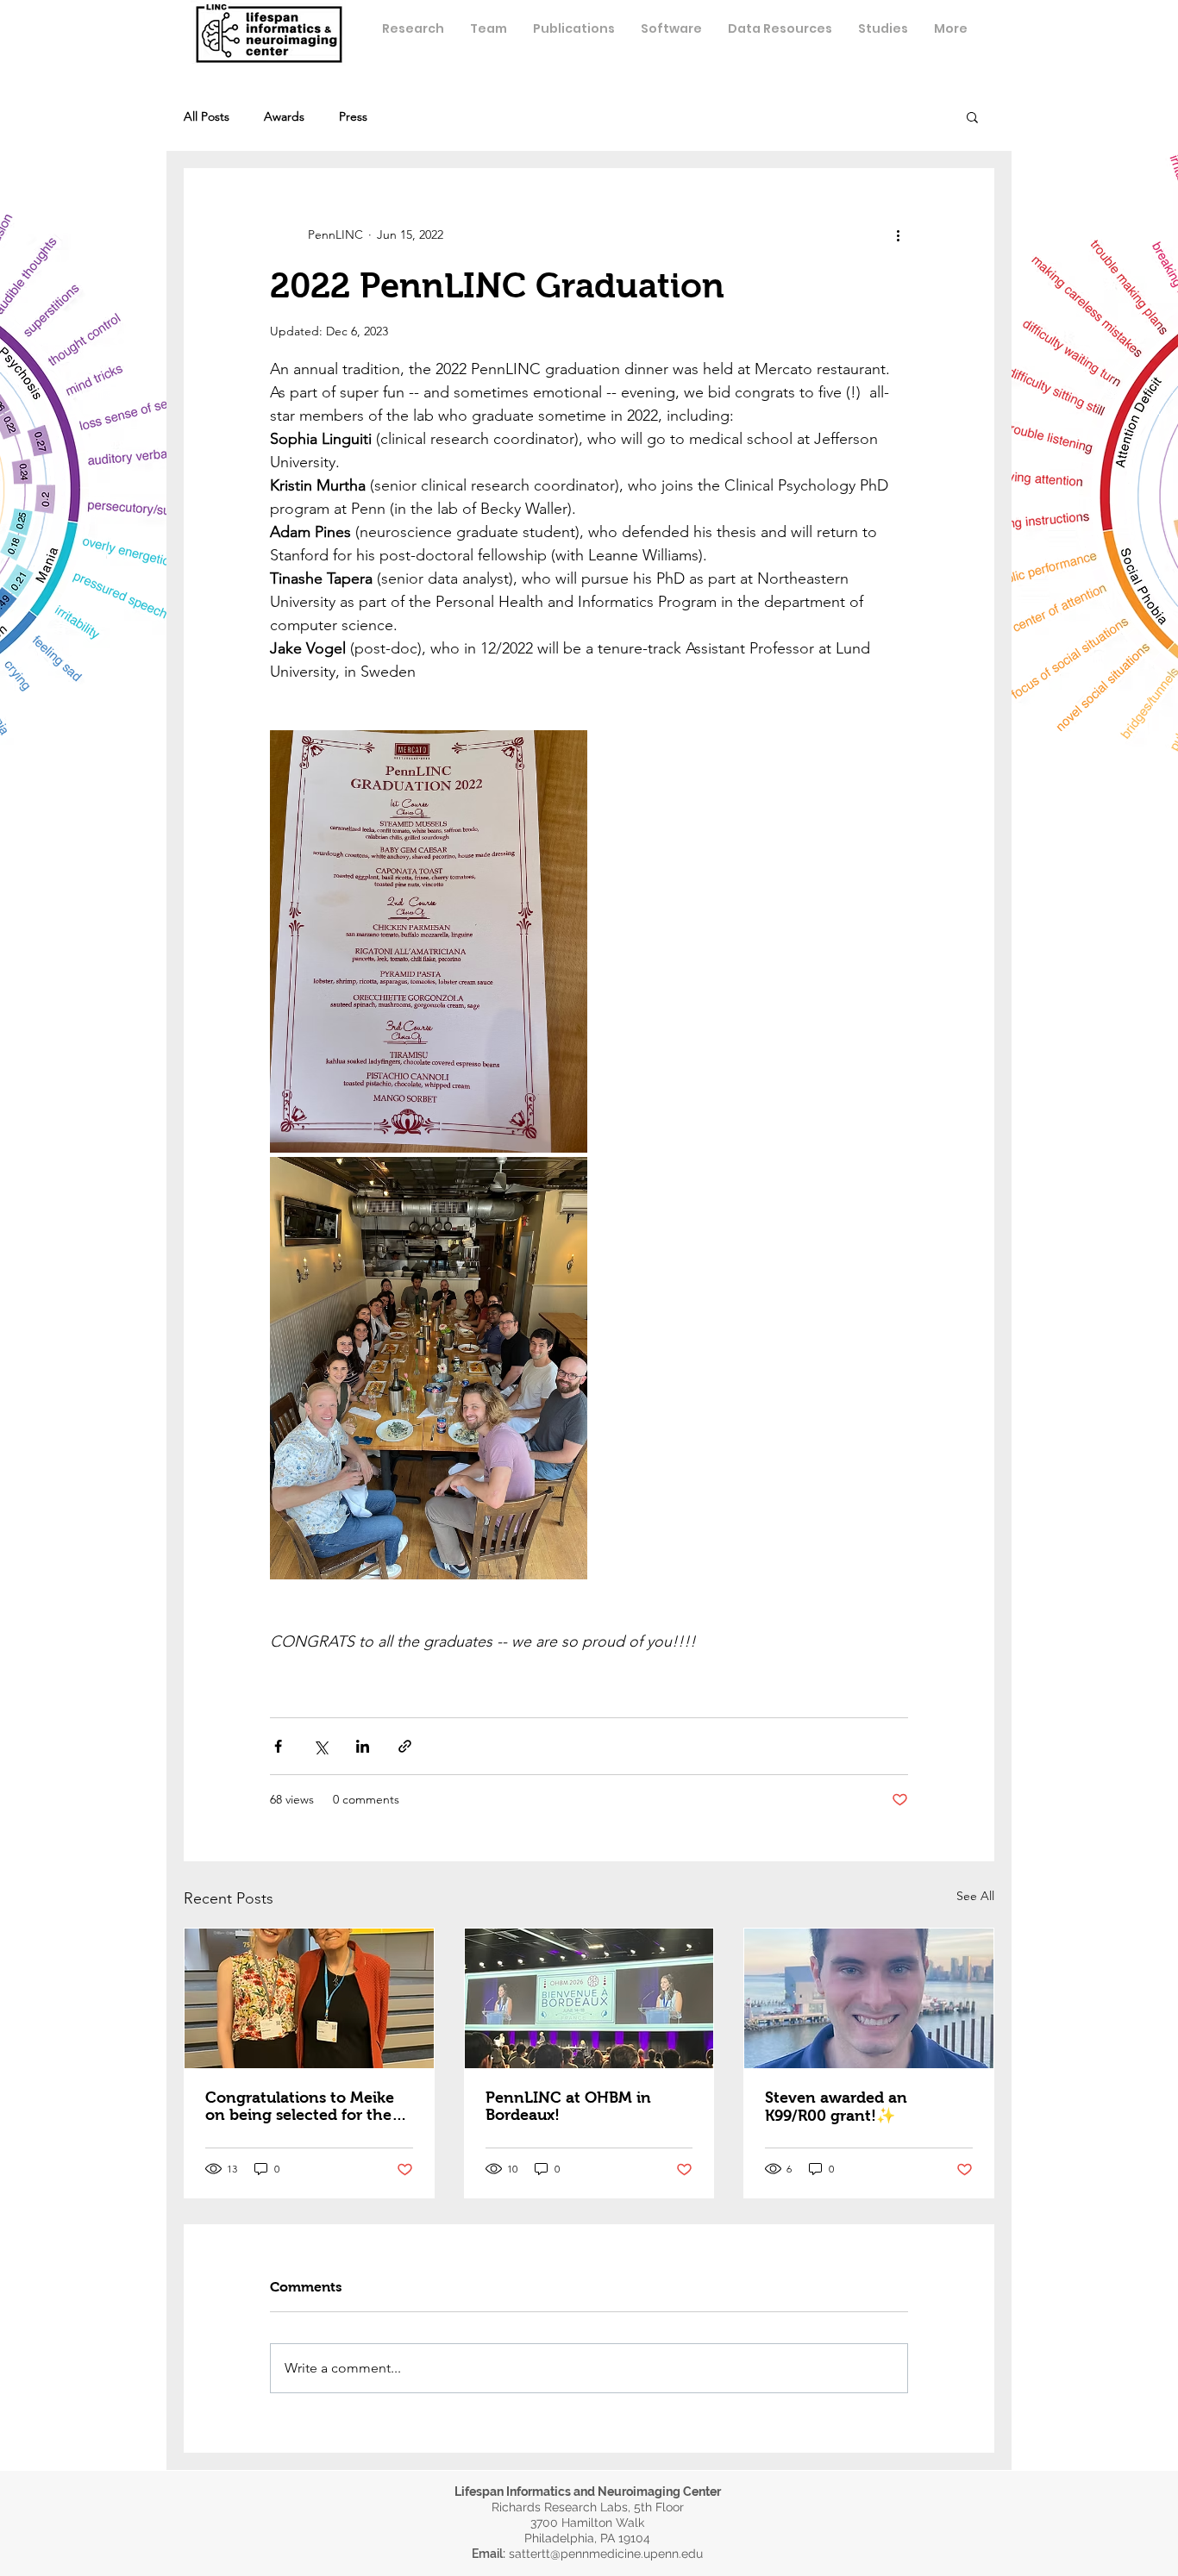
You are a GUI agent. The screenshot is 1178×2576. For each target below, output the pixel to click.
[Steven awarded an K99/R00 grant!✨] (869, 1998)
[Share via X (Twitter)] (320, 1746)
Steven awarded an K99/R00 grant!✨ (836, 2107)
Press (353, 117)
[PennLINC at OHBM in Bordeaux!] (589, 1998)
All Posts (207, 117)
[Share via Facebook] (278, 1746)
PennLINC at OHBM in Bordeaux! (568, 2106)
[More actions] (898, 234)
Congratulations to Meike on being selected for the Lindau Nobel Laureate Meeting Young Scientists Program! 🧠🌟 (300, 2106)
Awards (284, 117)
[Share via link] (405, 1746)
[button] (489, 28)
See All (975, 1896)
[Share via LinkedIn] (363, 1746)
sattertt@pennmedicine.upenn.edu (606, 2554)
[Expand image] (429, 941)
